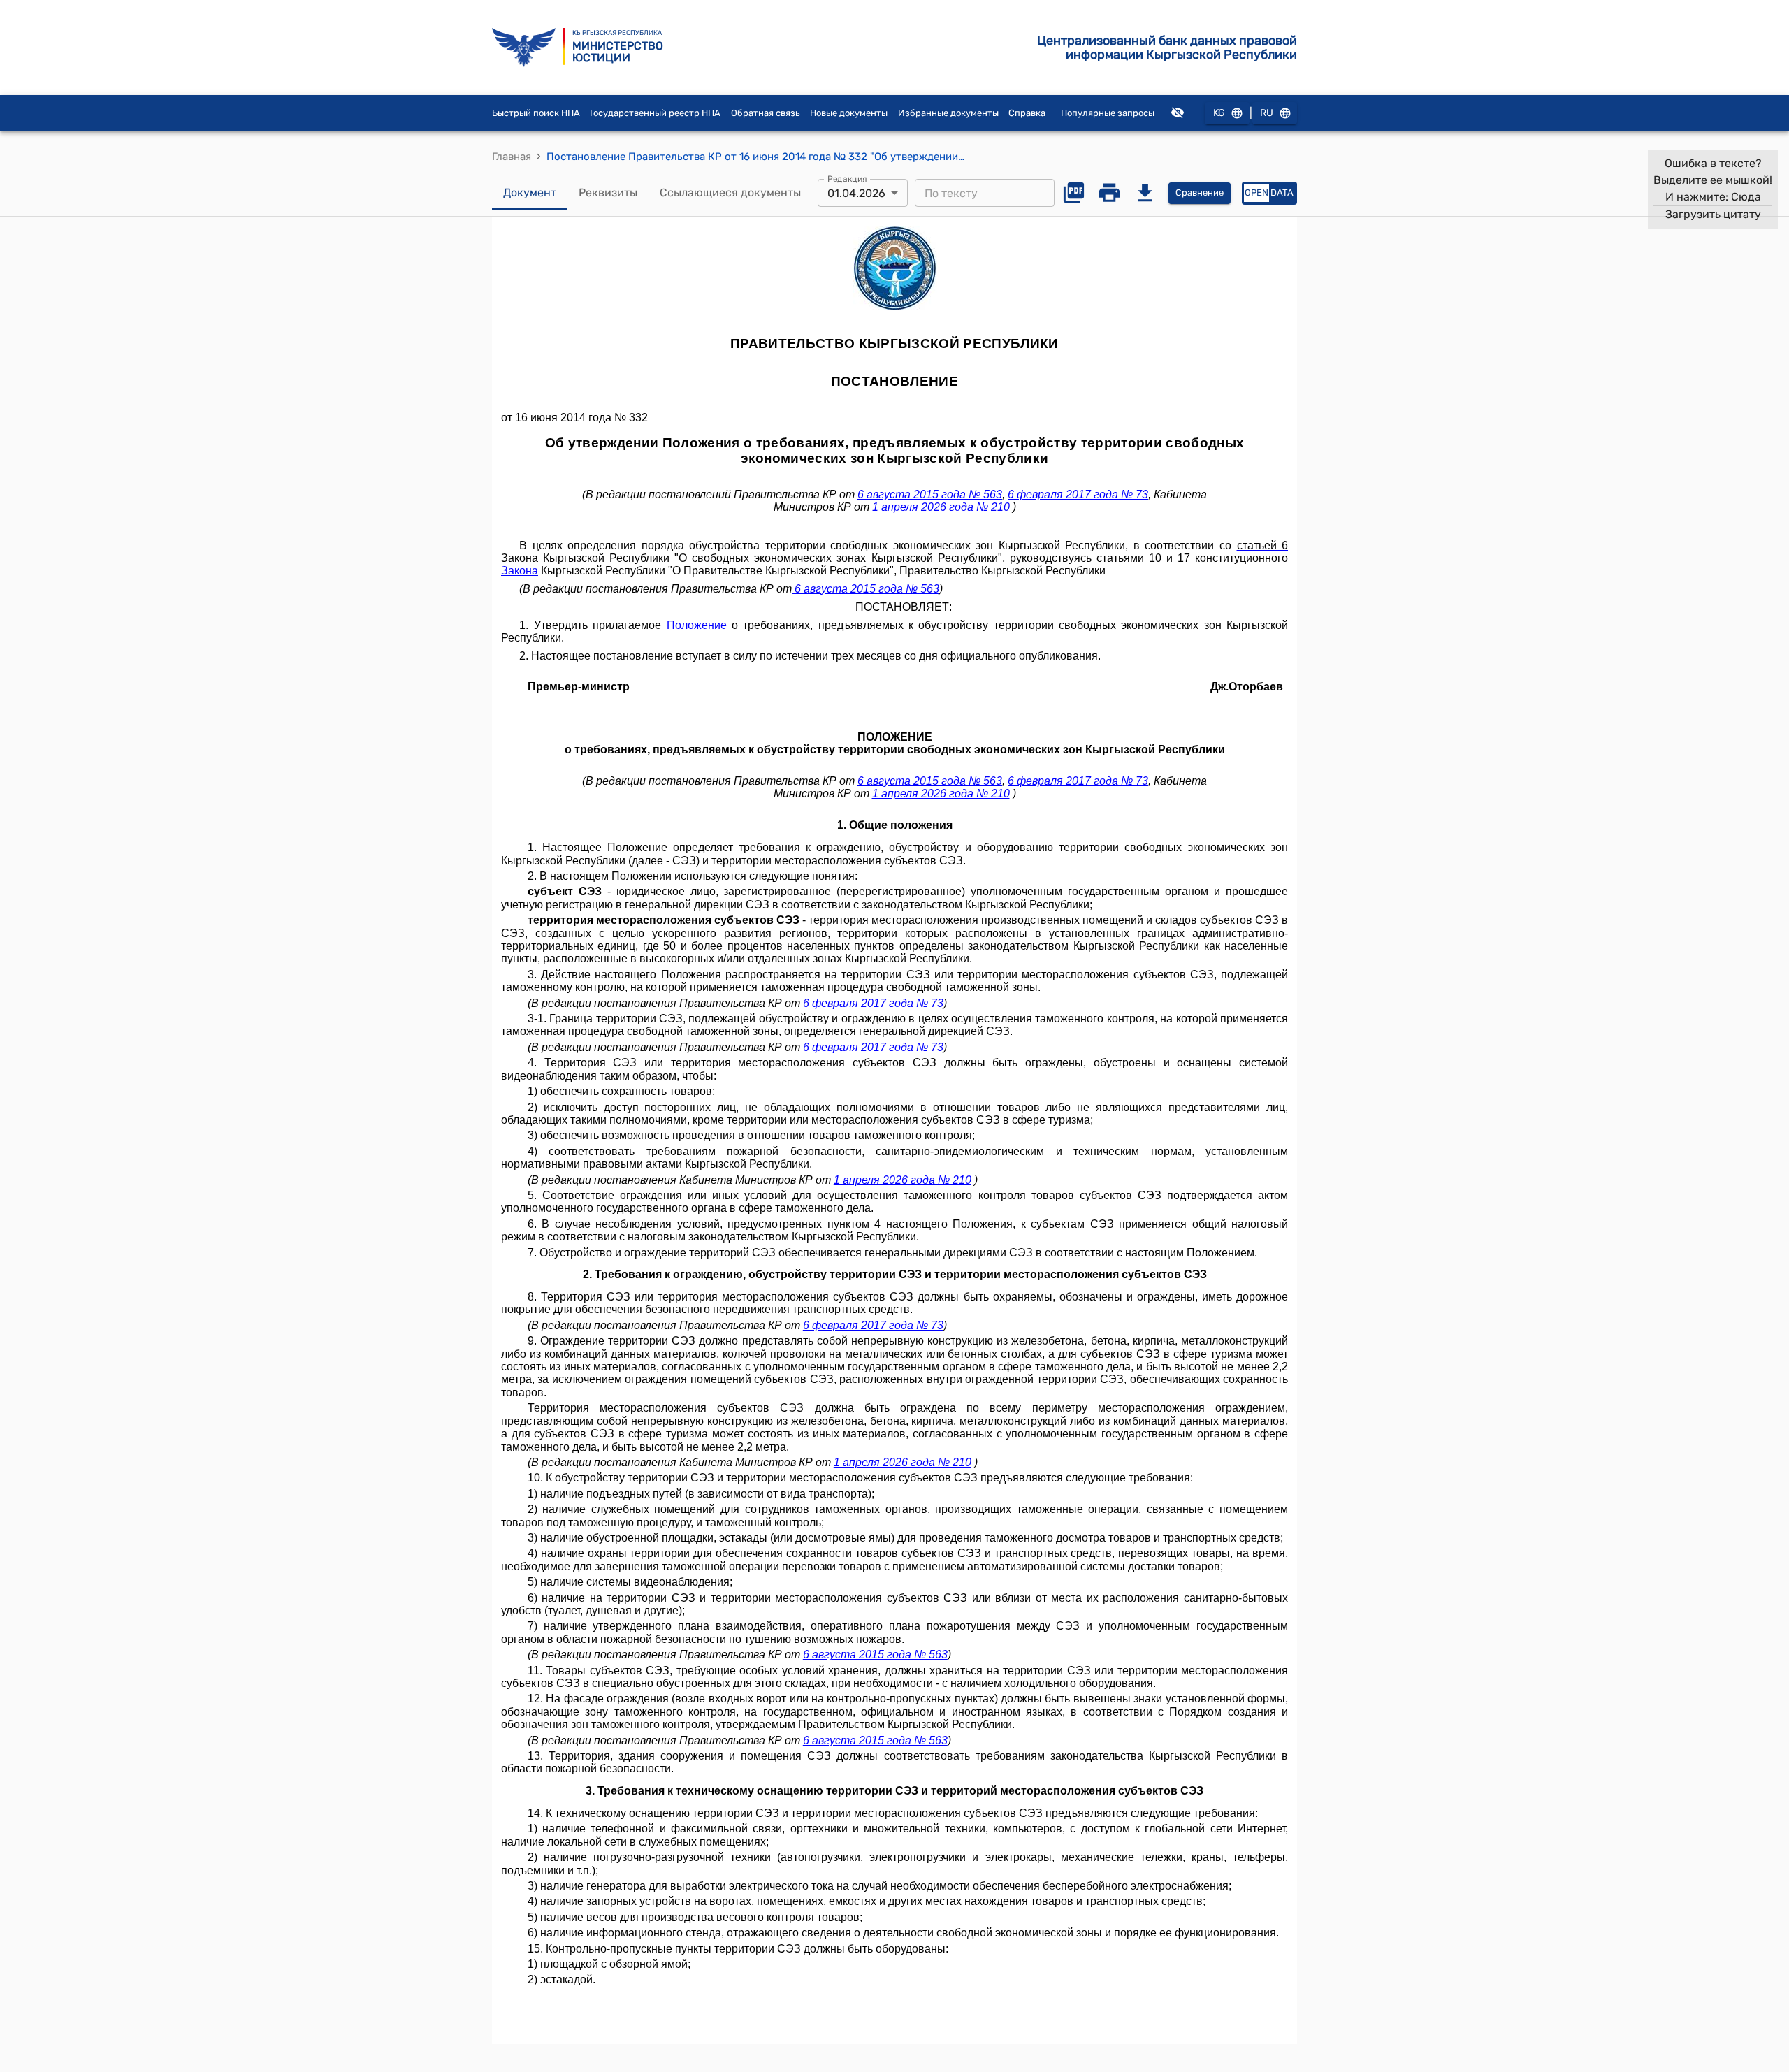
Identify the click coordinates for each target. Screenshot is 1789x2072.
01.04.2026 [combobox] (856, 193)
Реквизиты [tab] (608, 193)
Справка (1027, 113)
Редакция (847, 179)
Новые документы (849, 113)
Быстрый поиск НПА (536, 113)
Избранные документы (948, 113)
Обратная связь (766, 113)
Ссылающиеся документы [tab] (730, 193)
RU (1267, 113)
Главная (512, 157)
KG (1219, 113)
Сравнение (1200, 193)
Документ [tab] (530, 193)
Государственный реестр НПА (655, 113)
